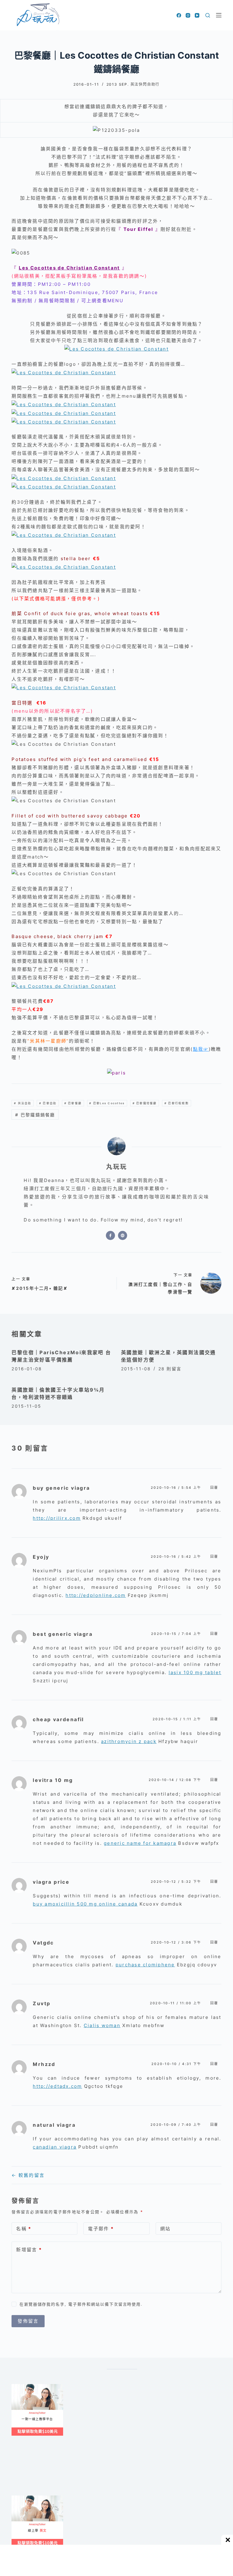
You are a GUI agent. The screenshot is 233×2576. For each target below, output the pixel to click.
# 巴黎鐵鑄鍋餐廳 (35, 1115)
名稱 (24, 2229)
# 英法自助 (23, 1103)
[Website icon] (123, 1235)
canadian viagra (55, 2147)
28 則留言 (170, 1369)
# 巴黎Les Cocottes (107, 1103)
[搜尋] (208, 15)
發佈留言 (28, 2321)
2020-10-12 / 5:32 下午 (176, 1882)
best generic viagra (63, 1634)
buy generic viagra (61, 1488)
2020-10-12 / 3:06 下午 (176, 1942)
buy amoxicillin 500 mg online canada (85, 1904)
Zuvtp (42, 2003)
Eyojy (41, 1557)
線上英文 (17, 2498)
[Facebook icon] (110, 1235)
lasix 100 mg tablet (195, 1672)
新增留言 (29, 2250)
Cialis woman (102, 2025)
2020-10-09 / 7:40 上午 (176, 2125)
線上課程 (17, 2386)
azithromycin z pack (129, 1741)
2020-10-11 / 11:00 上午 (176, 2003)
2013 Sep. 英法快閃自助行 (133, 84)
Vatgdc (43, 1943)
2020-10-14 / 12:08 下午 (175, 1780)
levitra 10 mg (53, 1780)
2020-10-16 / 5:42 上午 (176, 1557)
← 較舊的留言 (28, 2175)
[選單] (219, 15)
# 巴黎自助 (48, 1103)
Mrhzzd (44, 2064)
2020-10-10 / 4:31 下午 (176, 2064)
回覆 (214, 1488)
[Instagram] (188, 15)
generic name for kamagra (140, 1843)
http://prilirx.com (57, 1518)
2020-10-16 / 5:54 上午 (176, 1488)
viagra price (51, 1882)
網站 (165, 2229)
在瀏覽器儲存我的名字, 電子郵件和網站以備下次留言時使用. (81, 2304)
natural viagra (54, 2125)
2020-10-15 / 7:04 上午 (176, 1634)
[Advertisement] (122, 2472)
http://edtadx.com (57, 2086)
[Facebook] (179, 15)
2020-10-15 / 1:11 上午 (177, 1719)
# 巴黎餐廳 (73, 1103)
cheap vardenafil (58, 1719)
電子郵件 (101, 2229)
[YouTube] (197, 15)
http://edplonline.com (96, 1595)
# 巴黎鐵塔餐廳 (145, 1103)
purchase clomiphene (145, 1965)
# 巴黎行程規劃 (177, 1103)
